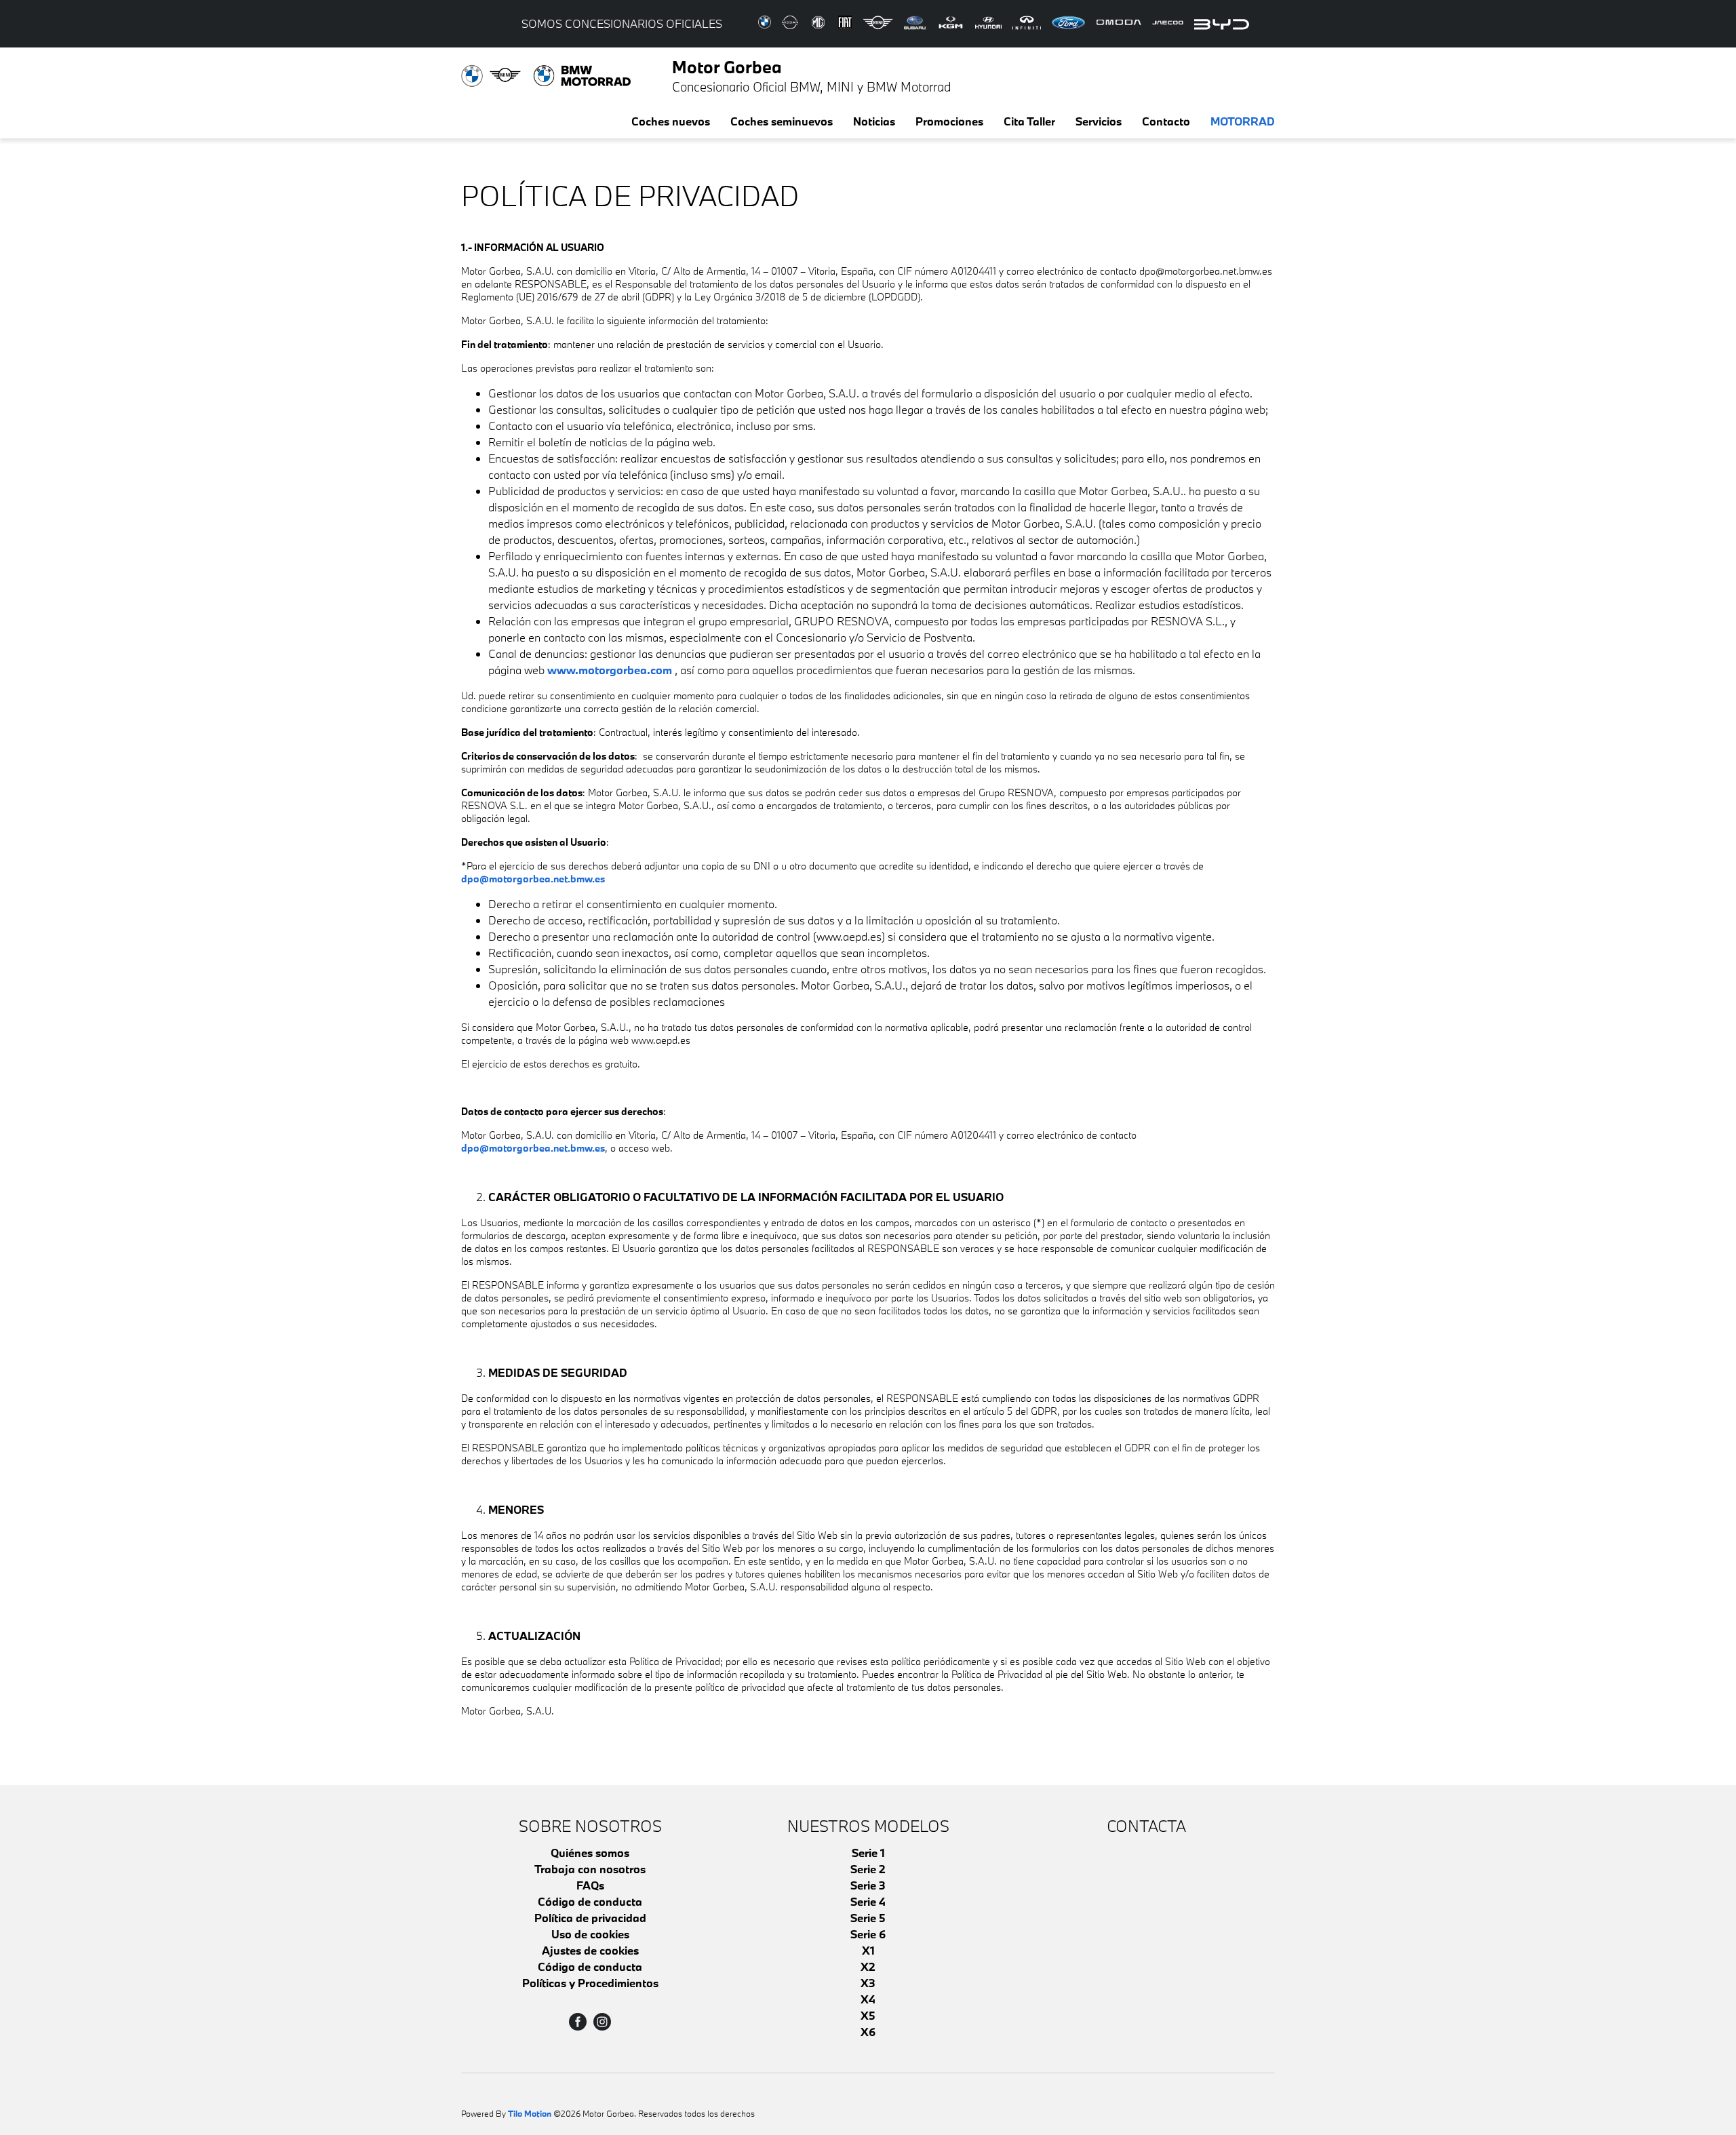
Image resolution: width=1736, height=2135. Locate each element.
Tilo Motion (530, 2113)
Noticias (874, 121)
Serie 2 (868, 1869)
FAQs (590, 1885)
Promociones (949, 121)
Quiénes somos (590, 1853)
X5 (868, 2015)
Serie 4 (868, 1901)
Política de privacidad (590, 1918)
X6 (868, 2032)
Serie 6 (868, 1934)
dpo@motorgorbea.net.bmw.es (533, 879)
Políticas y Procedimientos (590, 1983)
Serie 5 (868, 1918)
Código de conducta (590, 1901)
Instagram (602, 2022)
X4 (868, 1999)
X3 (868, 1983)
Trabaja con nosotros (590, 1869)
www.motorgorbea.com (610, 670)
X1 (868, 1950)
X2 (868, 1966)
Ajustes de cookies (590, 1950)
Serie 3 (868, 1885)
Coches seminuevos (782, 121)
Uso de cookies (590, 1934)
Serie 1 (868, 1853)
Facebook (578, 2022)
